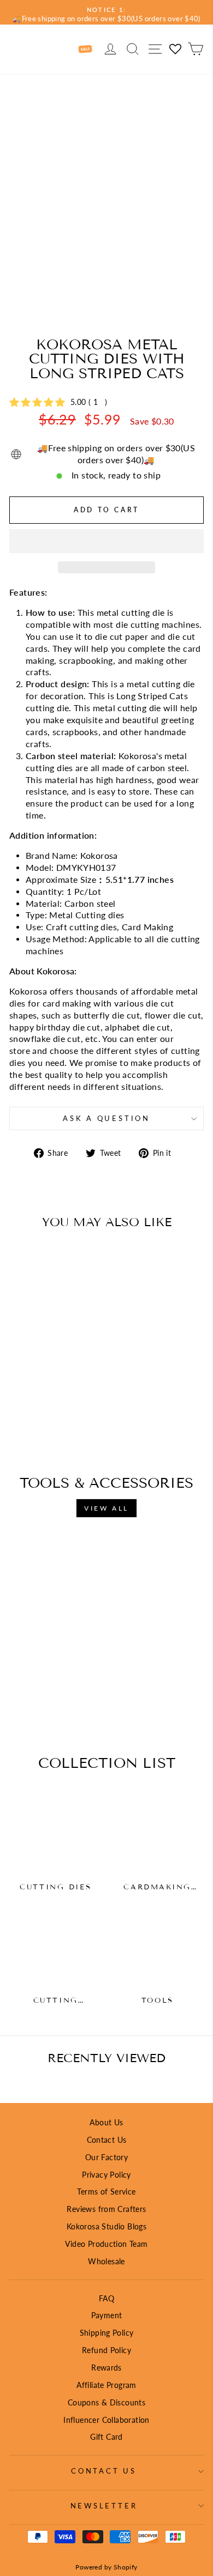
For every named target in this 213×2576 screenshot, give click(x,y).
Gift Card (106, 2437)
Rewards (106, 2368)
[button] (106, 541)
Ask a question (106, 1119)
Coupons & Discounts (106, 2402)
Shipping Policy (107, 2333)
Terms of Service (106, 2192)
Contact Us (107, 2140)
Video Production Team (106, 2244)
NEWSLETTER (104, 2506)
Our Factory (106, 2157)
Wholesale (106, 2261)
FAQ (106, 2298)
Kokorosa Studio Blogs (106, 2226)
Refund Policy (106, 2350)
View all (106, 1508)
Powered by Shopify (106, 2567)
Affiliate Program (106, 2385)
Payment (107, 2315)
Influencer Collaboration (106, 2420)
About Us (106, 2122)
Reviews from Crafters (106, 2209)
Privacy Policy (106, 2175)
